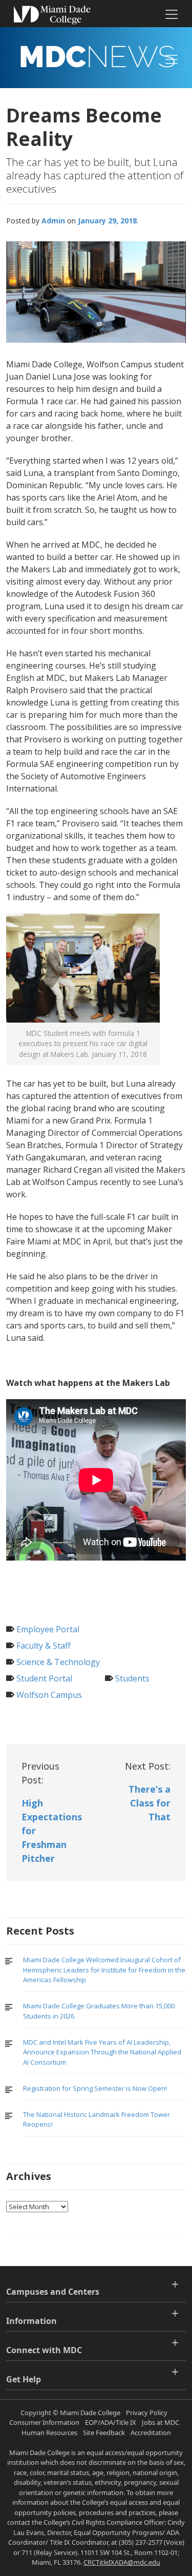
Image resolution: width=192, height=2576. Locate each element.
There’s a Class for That (150, 1803)
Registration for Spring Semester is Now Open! (95, 2088)
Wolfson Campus (49, 1695)
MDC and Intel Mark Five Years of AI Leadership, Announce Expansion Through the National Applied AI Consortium (102, 2052)
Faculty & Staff (44, 1646)
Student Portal (44, 1678)
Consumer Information (44, 2422)
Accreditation (151, 2433)
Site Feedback (104, 2433)
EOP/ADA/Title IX (111, 2422)
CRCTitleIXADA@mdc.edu (122, 2562)
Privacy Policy (147, 2413)
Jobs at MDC (161, 2422)
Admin (53, 221)
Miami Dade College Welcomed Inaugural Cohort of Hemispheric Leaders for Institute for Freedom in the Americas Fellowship (104, 1970)
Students (132, 1678)
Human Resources (49, 2433)
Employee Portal (48, 1629)
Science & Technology (58, 1662)
